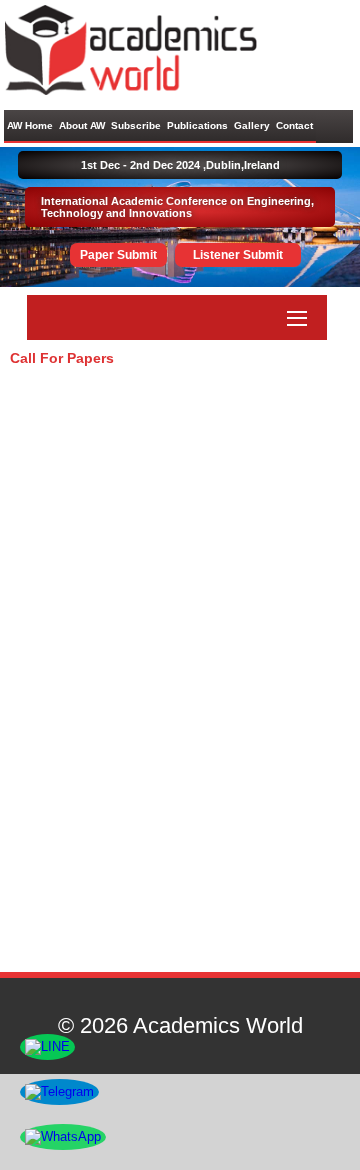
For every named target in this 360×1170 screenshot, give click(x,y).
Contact (294, 125)
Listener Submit (238, 255)
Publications (197, 125)
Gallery (252, 125)
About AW (82, 125)
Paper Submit (118, 255)
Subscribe (136, 125)
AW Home (30, 125)
